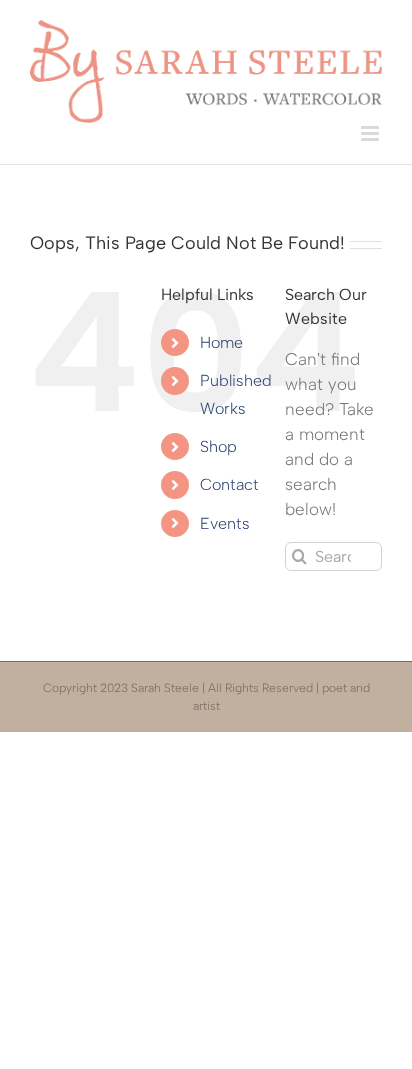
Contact (229, 484)
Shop (218, 446)
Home (221, 342)
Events (225, 523)
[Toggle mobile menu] (371, 133)
